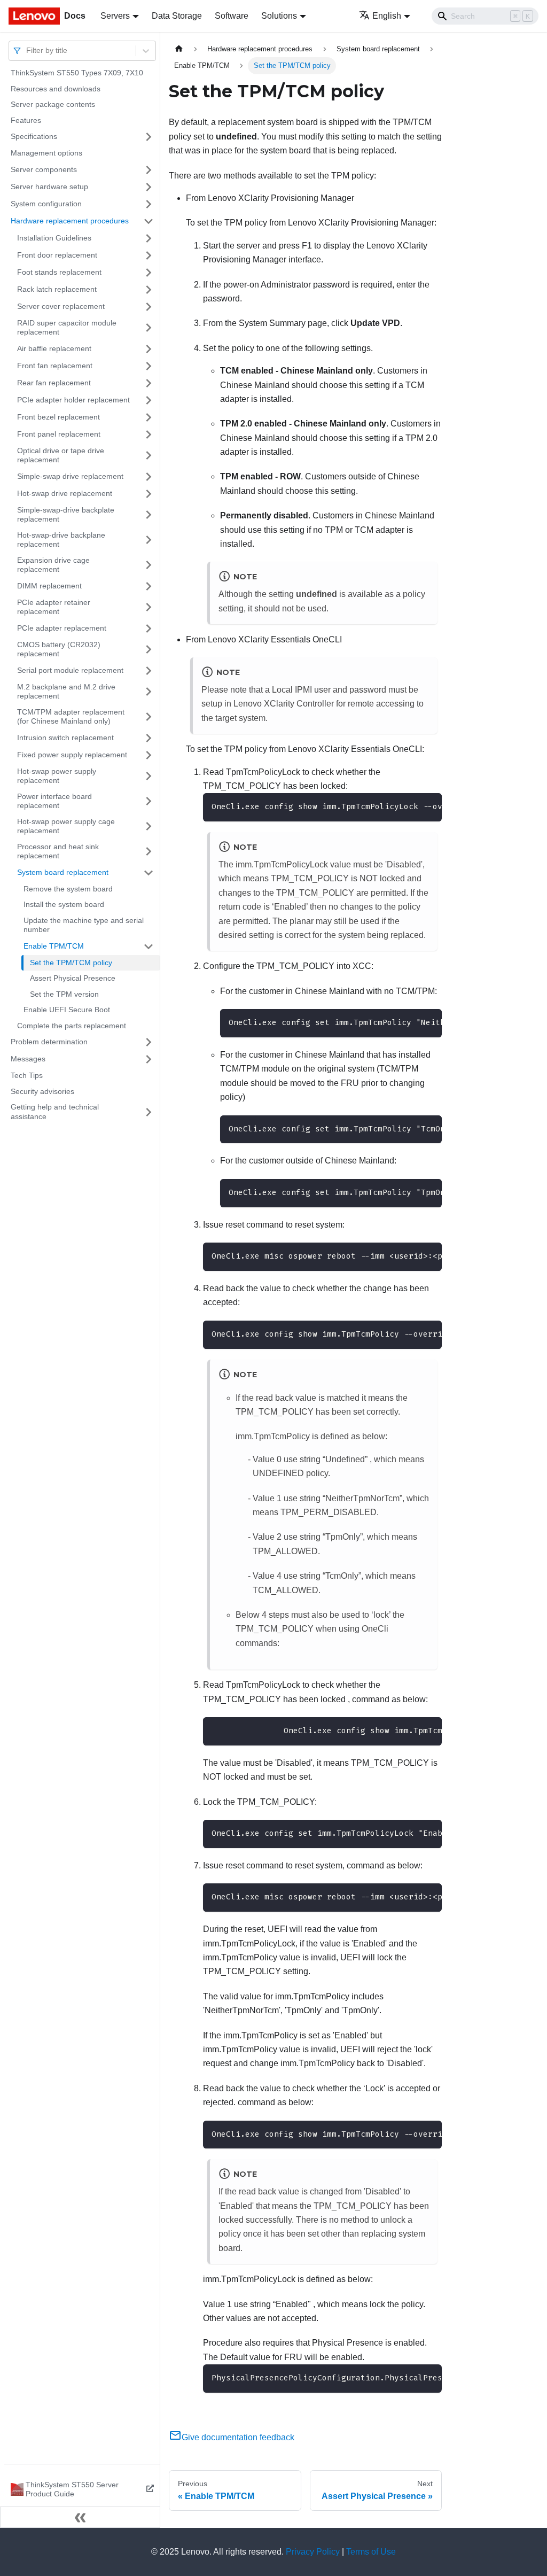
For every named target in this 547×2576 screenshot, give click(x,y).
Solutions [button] (279, 16)
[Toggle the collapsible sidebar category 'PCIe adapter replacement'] (149, 629)
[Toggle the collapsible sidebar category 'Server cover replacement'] (149, 307)
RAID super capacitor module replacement (67, 328)
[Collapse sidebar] (80, 2517)
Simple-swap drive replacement (70, 476)
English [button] (387, 16)
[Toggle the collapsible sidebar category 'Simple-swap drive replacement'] (149, 477)
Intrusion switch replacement (65, 738)
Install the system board (64, 904)
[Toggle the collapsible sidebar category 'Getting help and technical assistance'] (149, 1112)
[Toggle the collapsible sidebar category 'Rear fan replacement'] (149, 383)
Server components (44, 169)
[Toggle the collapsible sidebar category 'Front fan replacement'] (149, 366)
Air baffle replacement (54, 348)
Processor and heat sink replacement (58, 851)
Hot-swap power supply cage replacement (66, 826)
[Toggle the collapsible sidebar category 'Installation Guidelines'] (149, 238)
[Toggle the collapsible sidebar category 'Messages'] (149, 1059)
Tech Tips (27, 1075)
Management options (46, 153)
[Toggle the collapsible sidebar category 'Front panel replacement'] (149, 434)
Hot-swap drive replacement (65, 493)
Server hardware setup (49, 187)
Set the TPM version (64, 994)
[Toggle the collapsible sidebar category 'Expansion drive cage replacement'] (149, 565)
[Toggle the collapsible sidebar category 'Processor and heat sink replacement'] (149, 852)
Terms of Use (371, 2552)
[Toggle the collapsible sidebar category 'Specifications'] (149, 137)
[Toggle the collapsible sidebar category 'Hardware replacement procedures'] (149, 221)
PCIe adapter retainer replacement (54, 607)
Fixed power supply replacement (72, 755)
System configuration (46, 204)
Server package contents (53, 104)
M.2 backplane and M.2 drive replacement (66, 692)
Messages (28, 1059)
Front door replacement (57, 255)
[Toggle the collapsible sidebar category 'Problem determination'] (149, 1042)
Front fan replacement (55, 366)
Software (232, 16)
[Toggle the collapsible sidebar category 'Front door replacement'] (149, 255)
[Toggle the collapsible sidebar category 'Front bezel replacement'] (149, 417)
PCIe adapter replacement (62, 628)
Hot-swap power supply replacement (57, 776)
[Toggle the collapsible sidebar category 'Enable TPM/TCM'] (149, 946)
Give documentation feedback (238, 2437)
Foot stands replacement (59, 272)
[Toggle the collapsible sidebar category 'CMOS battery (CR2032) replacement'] (149, 650)
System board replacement (63, 872)
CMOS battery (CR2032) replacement (59, 649)
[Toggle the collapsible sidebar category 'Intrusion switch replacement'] (149, 738)
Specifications (34, 136)
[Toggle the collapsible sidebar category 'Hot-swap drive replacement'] (149, 494)
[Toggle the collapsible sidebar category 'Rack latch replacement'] (149, 290)
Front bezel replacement (58, 417)
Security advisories (42, 1091)
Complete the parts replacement (72, 1026)
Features (26, 120)
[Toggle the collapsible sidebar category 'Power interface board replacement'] (149, 801)
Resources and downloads (56, 89)
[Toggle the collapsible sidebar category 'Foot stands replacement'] (149, 273)
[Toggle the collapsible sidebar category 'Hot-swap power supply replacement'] (149, 776)
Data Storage (177, 16)
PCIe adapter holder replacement (73, 400)
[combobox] (27, 51)
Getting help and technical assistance (55, 1112)
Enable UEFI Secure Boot (67, 1010)
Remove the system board (68, 889)
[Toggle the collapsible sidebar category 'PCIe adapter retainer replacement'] (149, 607)
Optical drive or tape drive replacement (61, 455)
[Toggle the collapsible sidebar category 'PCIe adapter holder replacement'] (149, 400)
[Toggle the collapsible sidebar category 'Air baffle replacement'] (149, 349)
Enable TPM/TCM (54, 946)
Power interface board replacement (54, 801)
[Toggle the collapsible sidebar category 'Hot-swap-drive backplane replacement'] (149, 540)
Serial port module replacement (70, 670)
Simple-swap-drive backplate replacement (66, 515)
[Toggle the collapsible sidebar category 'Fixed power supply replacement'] (149, 755)
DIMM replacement (49, 586)
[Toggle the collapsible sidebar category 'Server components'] (149, 170)
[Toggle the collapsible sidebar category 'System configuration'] (149, 204)
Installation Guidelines (54, 238)
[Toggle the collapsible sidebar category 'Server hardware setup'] (149, 187)
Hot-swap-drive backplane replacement (61, 540)
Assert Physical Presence (73, 978)
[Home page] (179, 49)
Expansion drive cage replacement (53, 565)
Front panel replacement (59, 434)
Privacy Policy (313, 2552)
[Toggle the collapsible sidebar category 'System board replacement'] (149, 873)
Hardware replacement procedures (70, 221)
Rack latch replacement (57, 289)
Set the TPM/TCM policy (71, 963)
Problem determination (49, 1042)
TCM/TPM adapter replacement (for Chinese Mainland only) (71, 717)
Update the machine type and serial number (84, 925)
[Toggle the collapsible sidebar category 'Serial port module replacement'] (149, 671)
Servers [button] (115, 16)
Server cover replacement (61, 306)
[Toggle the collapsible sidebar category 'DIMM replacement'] (149, 586)
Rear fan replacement (54, 383)
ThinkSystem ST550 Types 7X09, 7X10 (77, 73)
